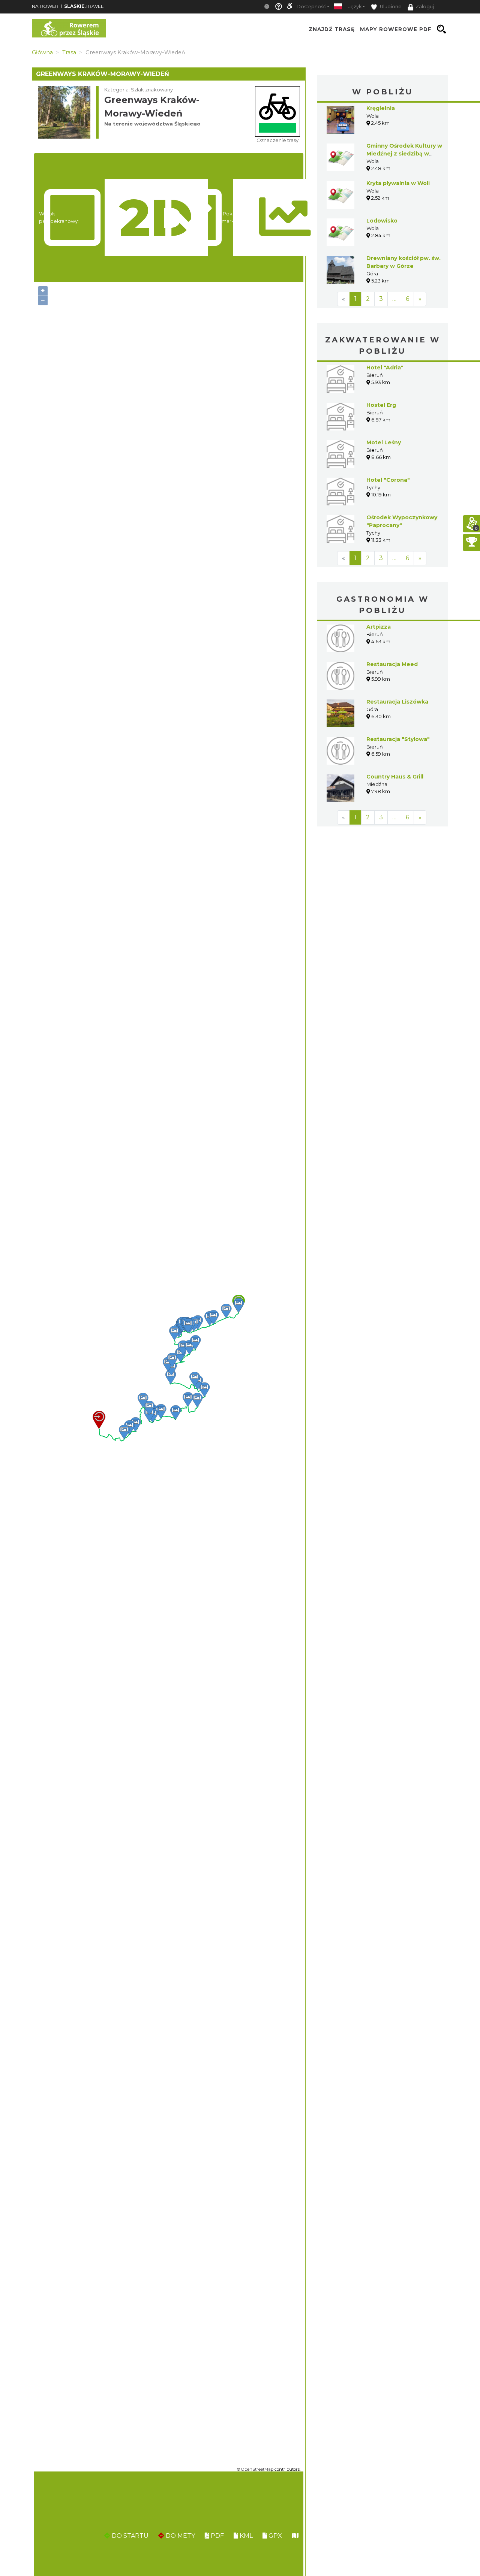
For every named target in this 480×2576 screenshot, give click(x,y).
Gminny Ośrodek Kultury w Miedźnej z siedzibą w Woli (404, 154)
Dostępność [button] (311, 7)
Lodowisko (382, 221)
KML (245, 2536)
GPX (274, 2536)
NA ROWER (45, 6)
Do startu (129, 2536)
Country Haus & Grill (395, 777)
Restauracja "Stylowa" (398, 739)
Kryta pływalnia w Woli (398, 183)
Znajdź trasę (332, 29)
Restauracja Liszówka (397, 702)
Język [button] (355, 7)
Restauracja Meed (392, 664)
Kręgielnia (381, 108)
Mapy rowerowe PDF (396, 29)
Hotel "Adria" (385, 368)
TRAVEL (84, 6)
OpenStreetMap (257, 2469)
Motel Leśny (384, 442)
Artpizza (379, 627)
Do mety (180, 2536)
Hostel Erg (381, 405)
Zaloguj (425, 7)
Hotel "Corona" (388, 480)
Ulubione (390, 7)
